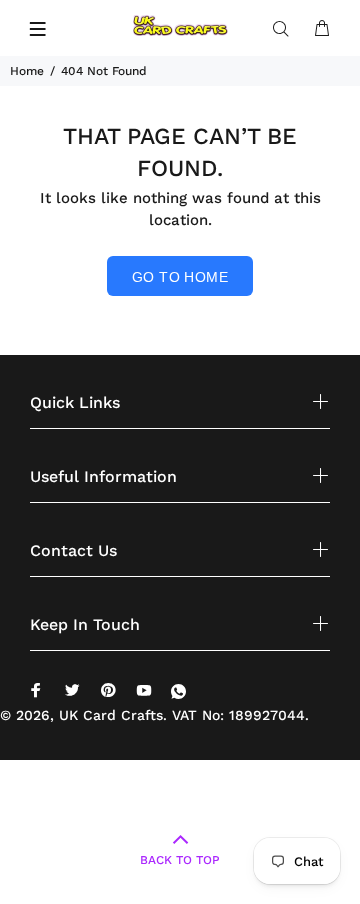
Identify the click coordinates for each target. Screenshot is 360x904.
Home (27, 71)
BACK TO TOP (180, 860)
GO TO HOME (180, 277)
